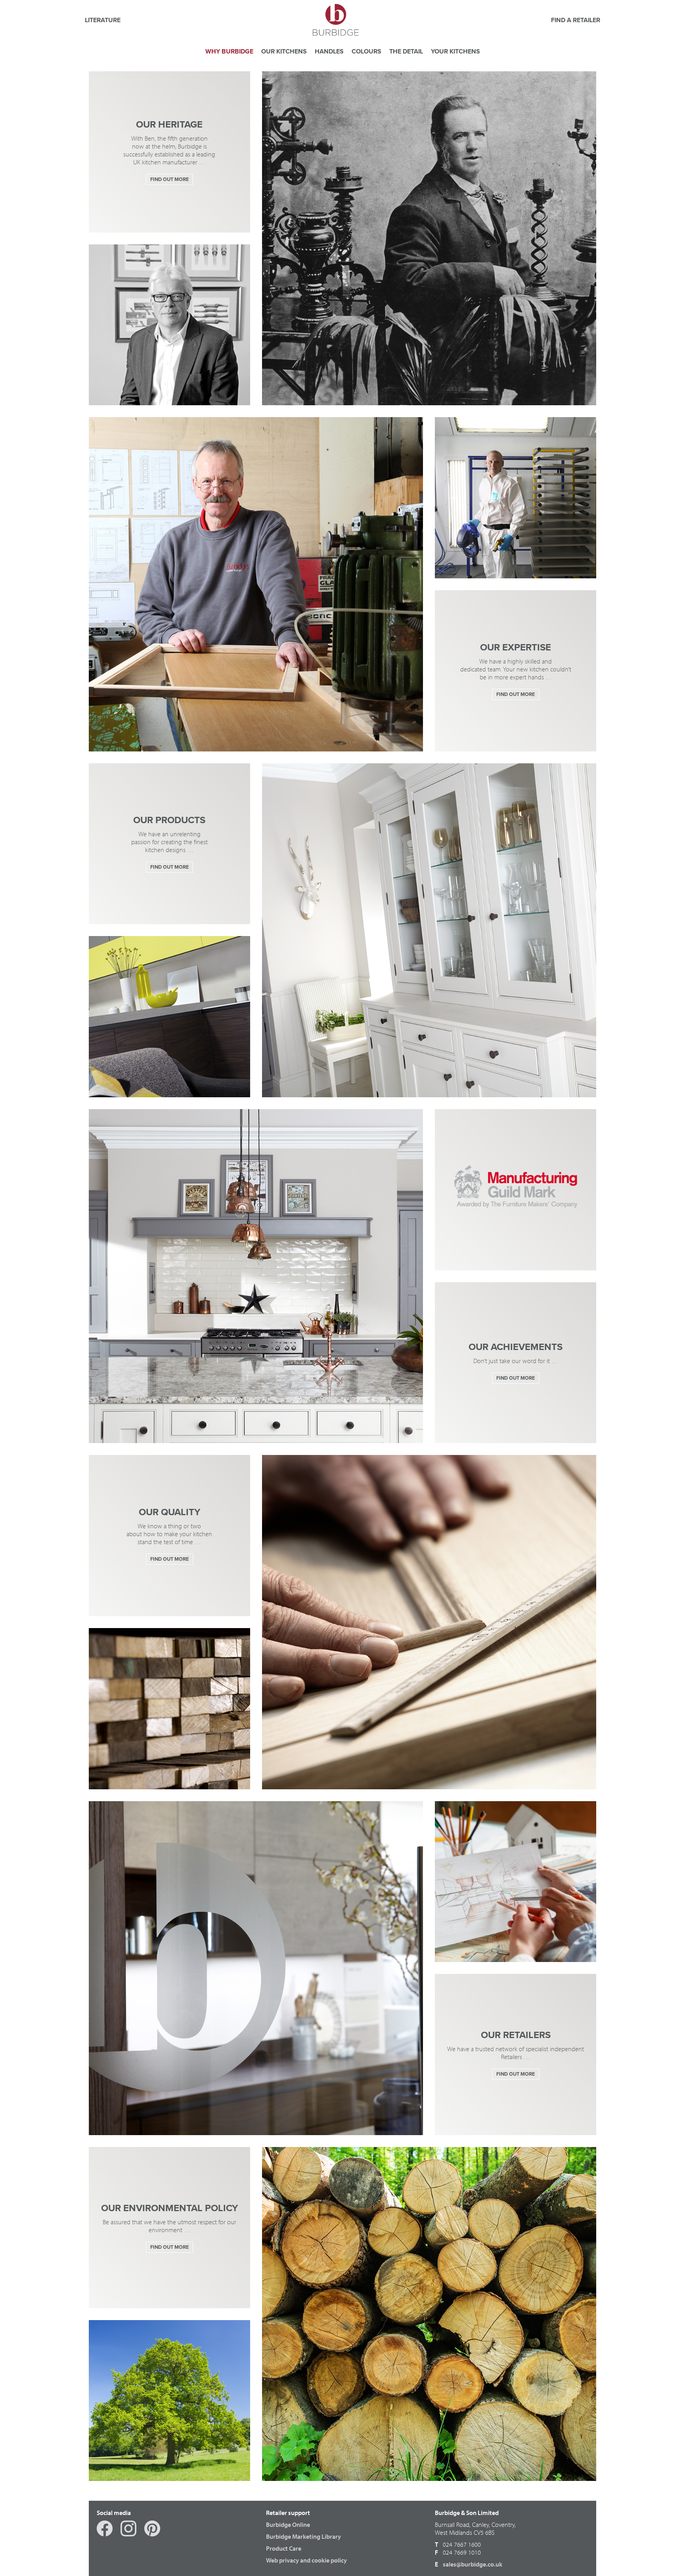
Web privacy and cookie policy (306, 2560)
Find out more (169, 179)
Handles (329, 51)
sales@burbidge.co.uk (473, 2564)
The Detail (406, 51)
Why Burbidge (229, 51)
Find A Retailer (576, 20)
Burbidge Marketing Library (303, 2536)
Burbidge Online (288, 2525)
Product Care (284, 2548)
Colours (366, 51)
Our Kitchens (284, 51)
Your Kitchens (455, 51)
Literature (103, 20)
